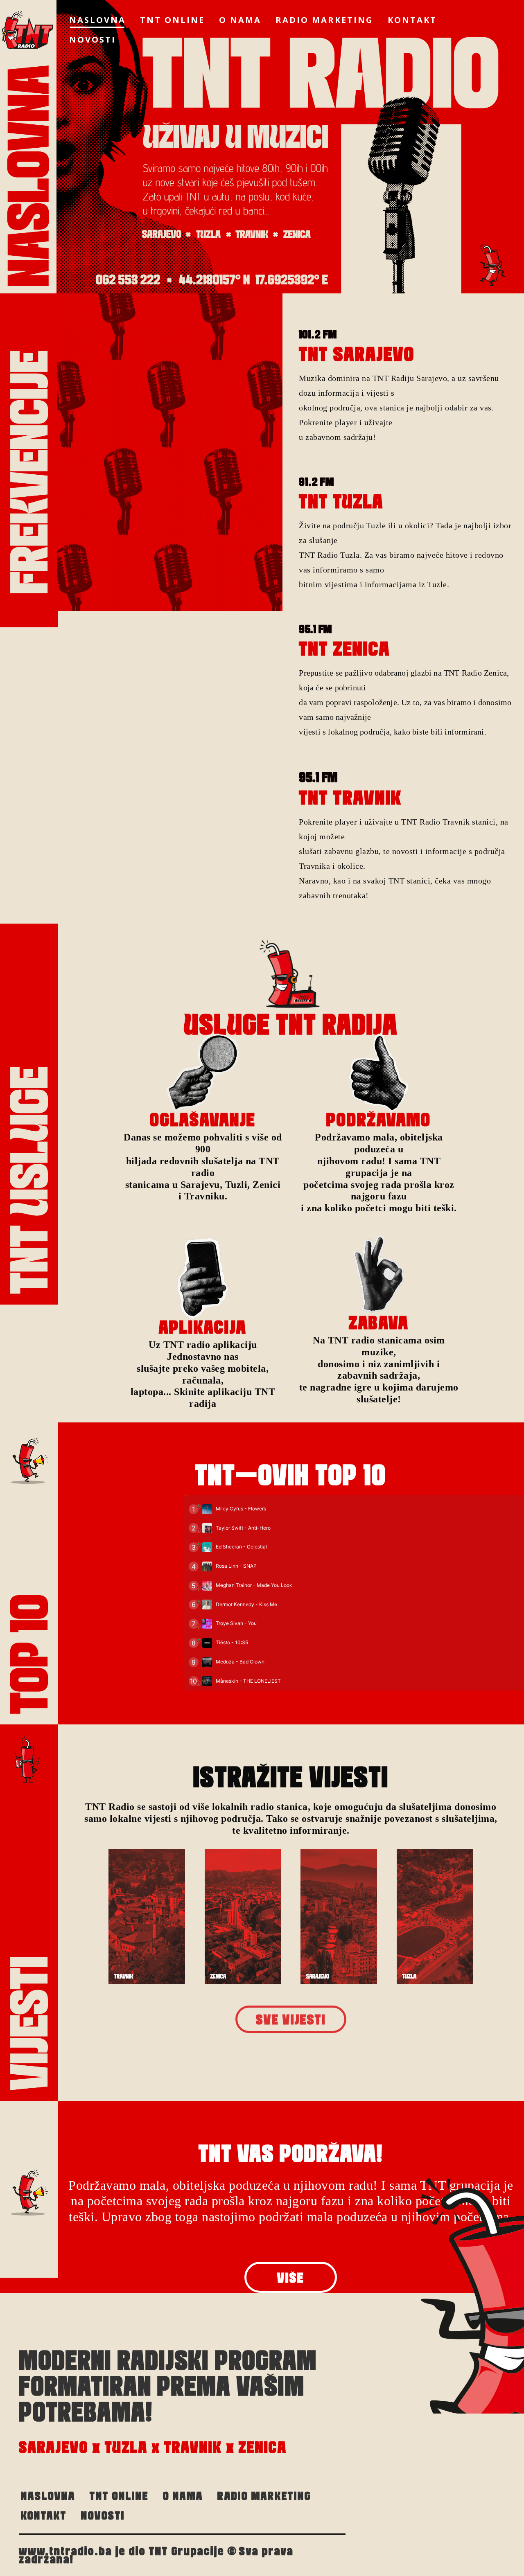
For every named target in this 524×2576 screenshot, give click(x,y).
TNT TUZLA (341, 501)
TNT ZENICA (344, 649)
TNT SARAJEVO (357, 354)
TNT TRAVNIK (350, 798)
